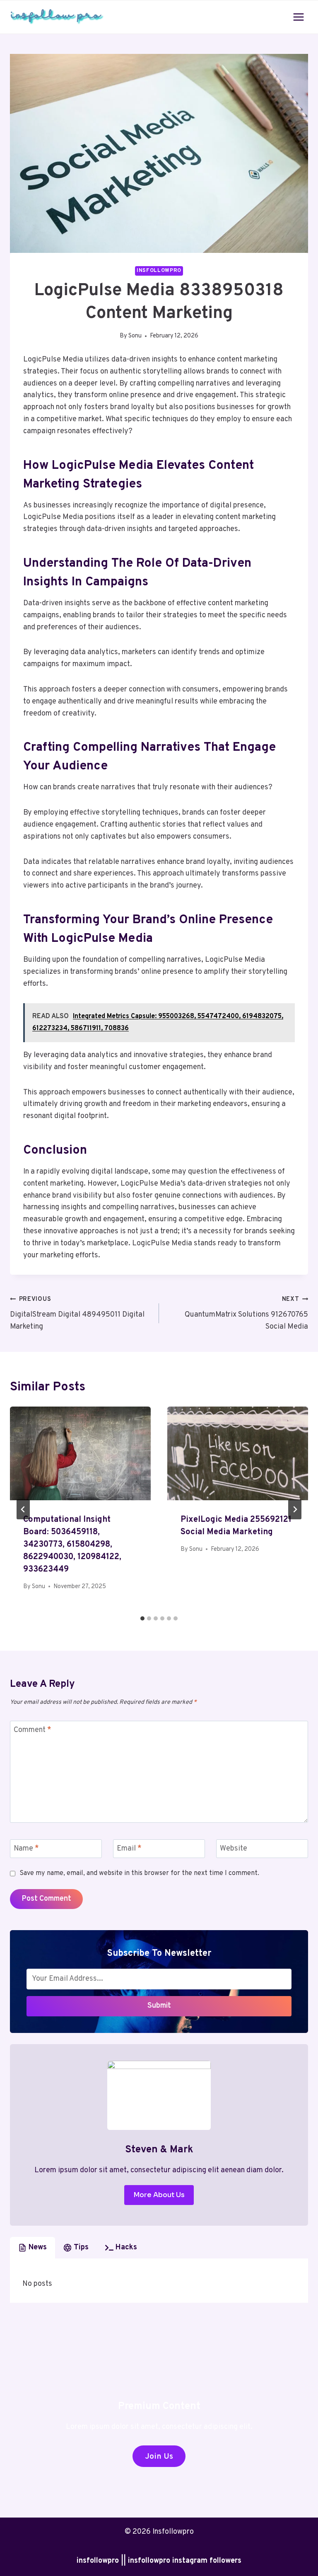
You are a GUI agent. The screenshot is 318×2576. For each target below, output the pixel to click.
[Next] (295, 1509)
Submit (159, 2006)
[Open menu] (298, 17)
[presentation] (80, 1454)
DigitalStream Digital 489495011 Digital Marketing (77, 1313)
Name (26, 1849)
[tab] (142, 1618)
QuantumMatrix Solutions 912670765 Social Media (246, 1313)
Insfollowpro (159, 271)
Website (234, 1849)
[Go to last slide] (23, 1509)
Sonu (135, 336)
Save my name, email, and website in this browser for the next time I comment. (139, 1873)
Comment (33, 1730)
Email (129, 1849)
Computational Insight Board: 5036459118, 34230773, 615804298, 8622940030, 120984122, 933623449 (72, 1545)
